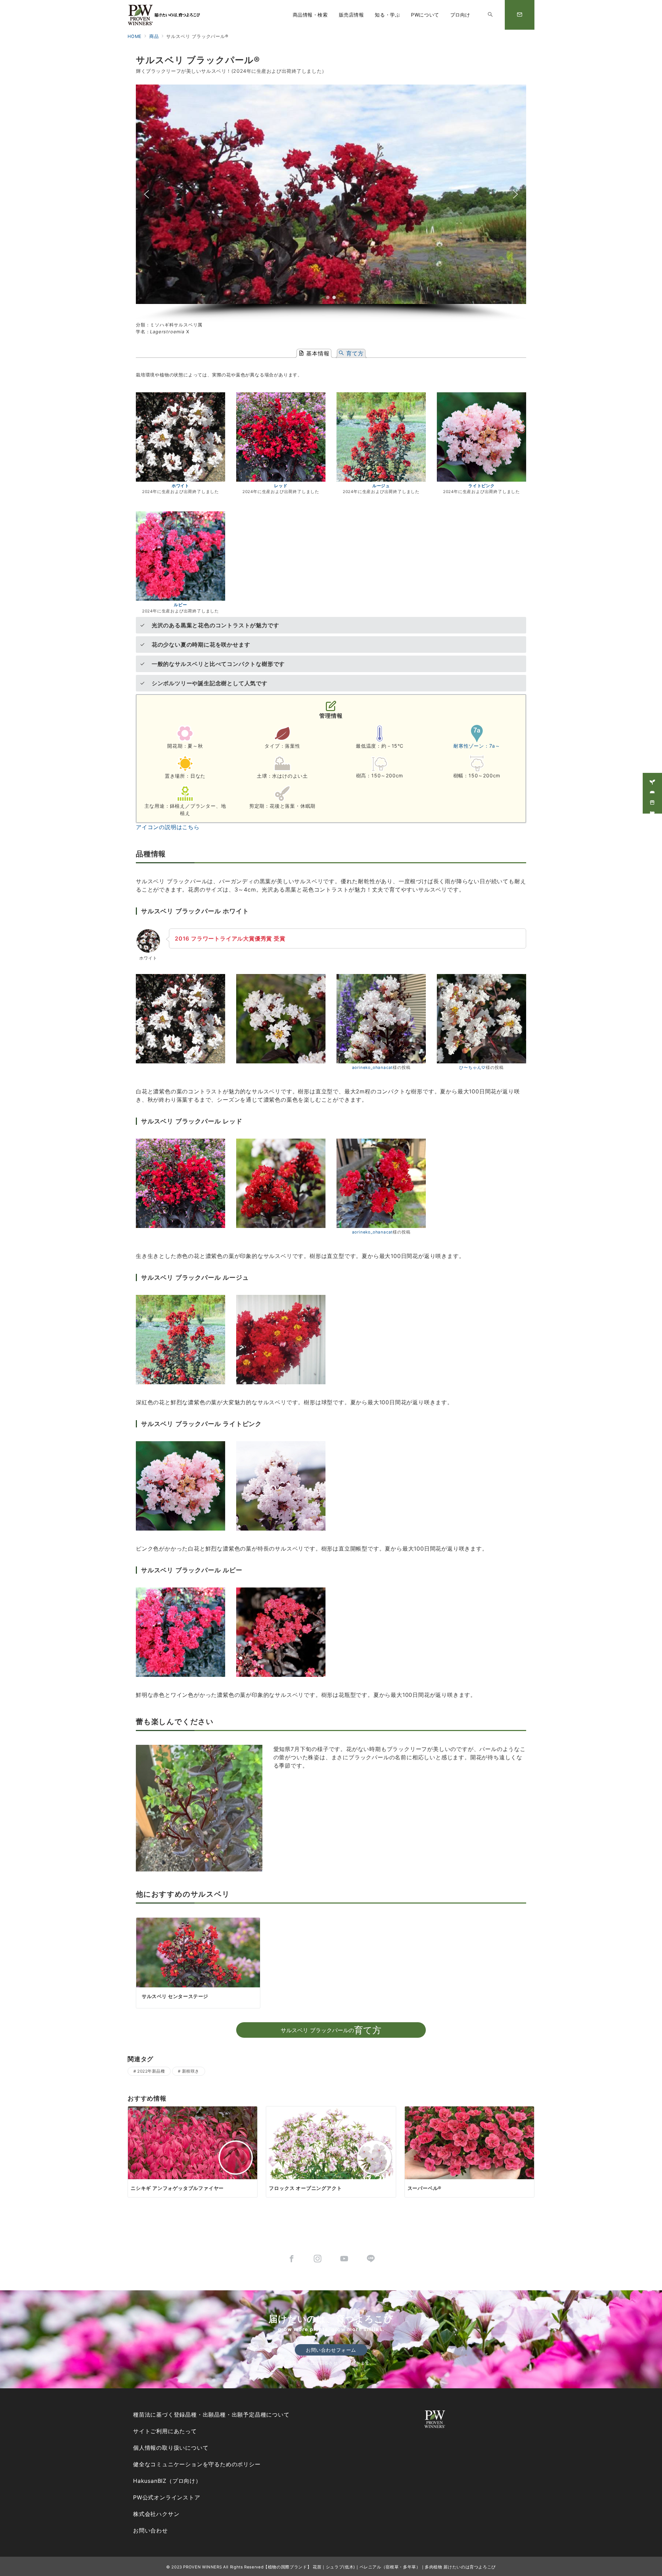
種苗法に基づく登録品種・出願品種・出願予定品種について (211, 2415)
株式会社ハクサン (156, 2514)
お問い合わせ (151, 2530)
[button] (147, 194)
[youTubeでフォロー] (344, 2259)
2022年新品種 (151, 2071)
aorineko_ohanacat (373, 1068)
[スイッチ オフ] (490, 15)
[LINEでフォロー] (371, 2259)
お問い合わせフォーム (331, 2350)
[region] (331, 203)
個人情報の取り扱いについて (171, 2448)
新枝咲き (191, 2071)
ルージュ (381, 486)
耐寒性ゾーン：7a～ (477, 746)
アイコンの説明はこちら (168, 827)
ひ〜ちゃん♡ (473, 1068)
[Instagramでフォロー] (318, 2259)
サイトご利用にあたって (165, 2431)
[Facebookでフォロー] (292, 2259)
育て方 (354, 353)
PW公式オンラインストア (167, 2497)
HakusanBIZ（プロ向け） (167, 2481)
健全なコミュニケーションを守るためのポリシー (197, 2464)
